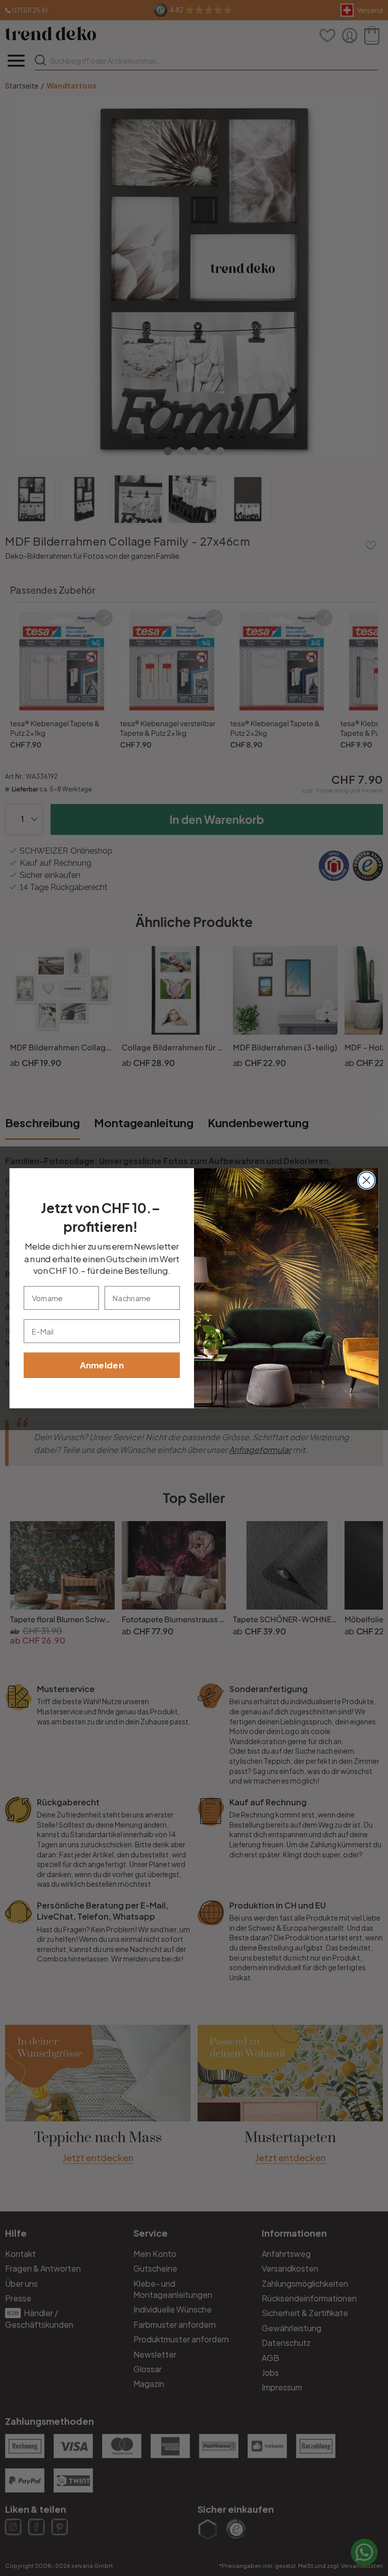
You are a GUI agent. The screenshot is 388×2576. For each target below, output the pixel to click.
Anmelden (102, 1365)
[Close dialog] (367, 1180)
